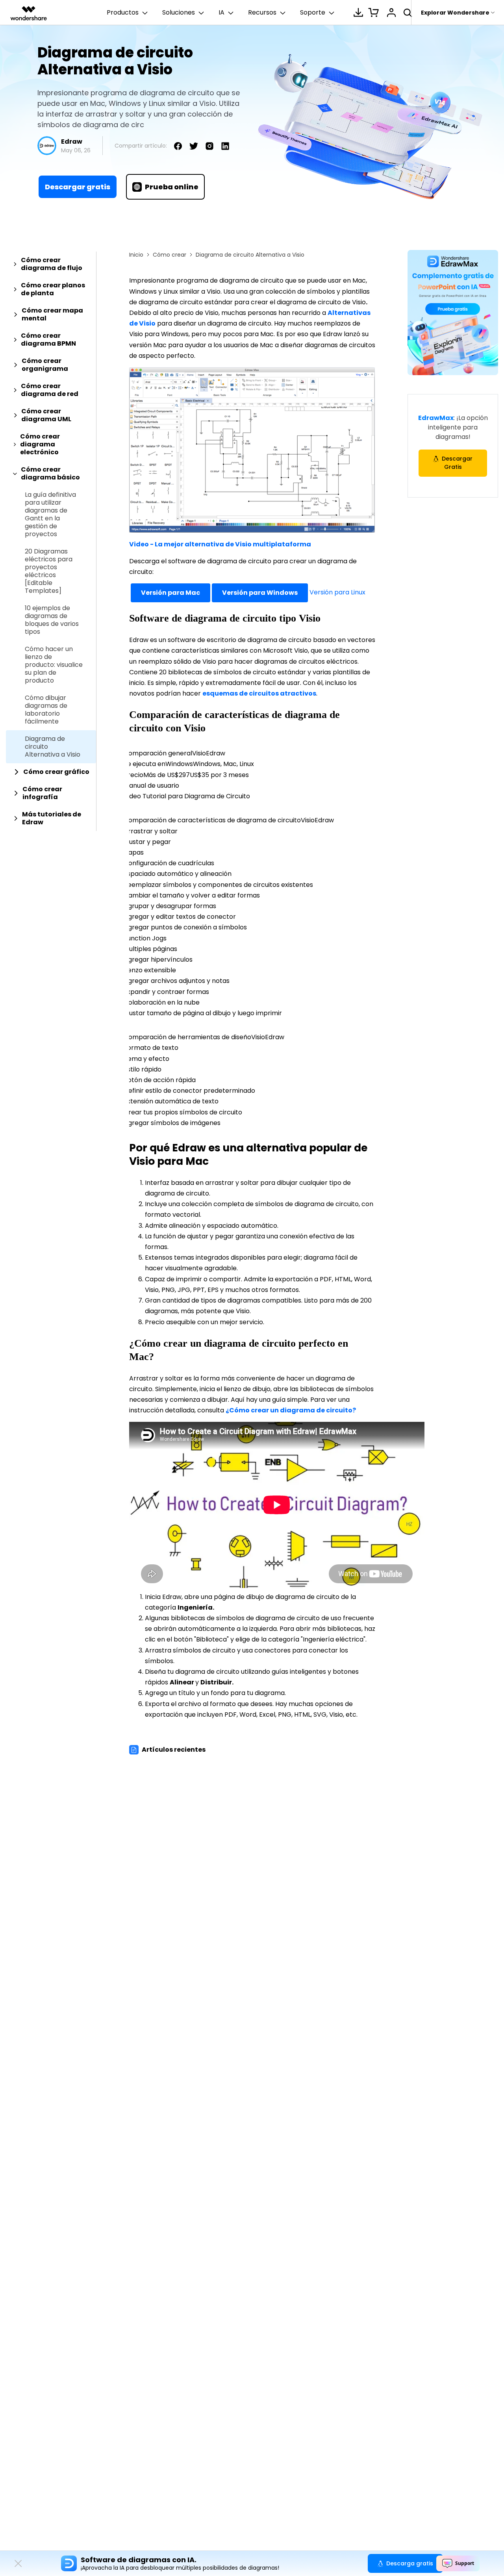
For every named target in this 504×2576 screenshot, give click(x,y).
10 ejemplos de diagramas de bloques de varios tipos (52, 620)
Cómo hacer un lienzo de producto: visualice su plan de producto (54, 665)
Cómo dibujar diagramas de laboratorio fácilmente (46, 710)
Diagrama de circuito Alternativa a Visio (53, 747)
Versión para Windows (260, 593)
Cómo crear (170, 255)
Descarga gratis (410, 2563)
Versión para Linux (337, 593)
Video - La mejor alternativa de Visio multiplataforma (220, 544)
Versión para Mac (170, 593)
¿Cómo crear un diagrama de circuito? (291, 1410)
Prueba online (172, 187)
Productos (123, 12)
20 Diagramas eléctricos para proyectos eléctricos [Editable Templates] (49, 571)
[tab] (51, 264)
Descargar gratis (78, 187)
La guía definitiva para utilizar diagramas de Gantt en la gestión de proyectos (50, 514)
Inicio (136, 255)
